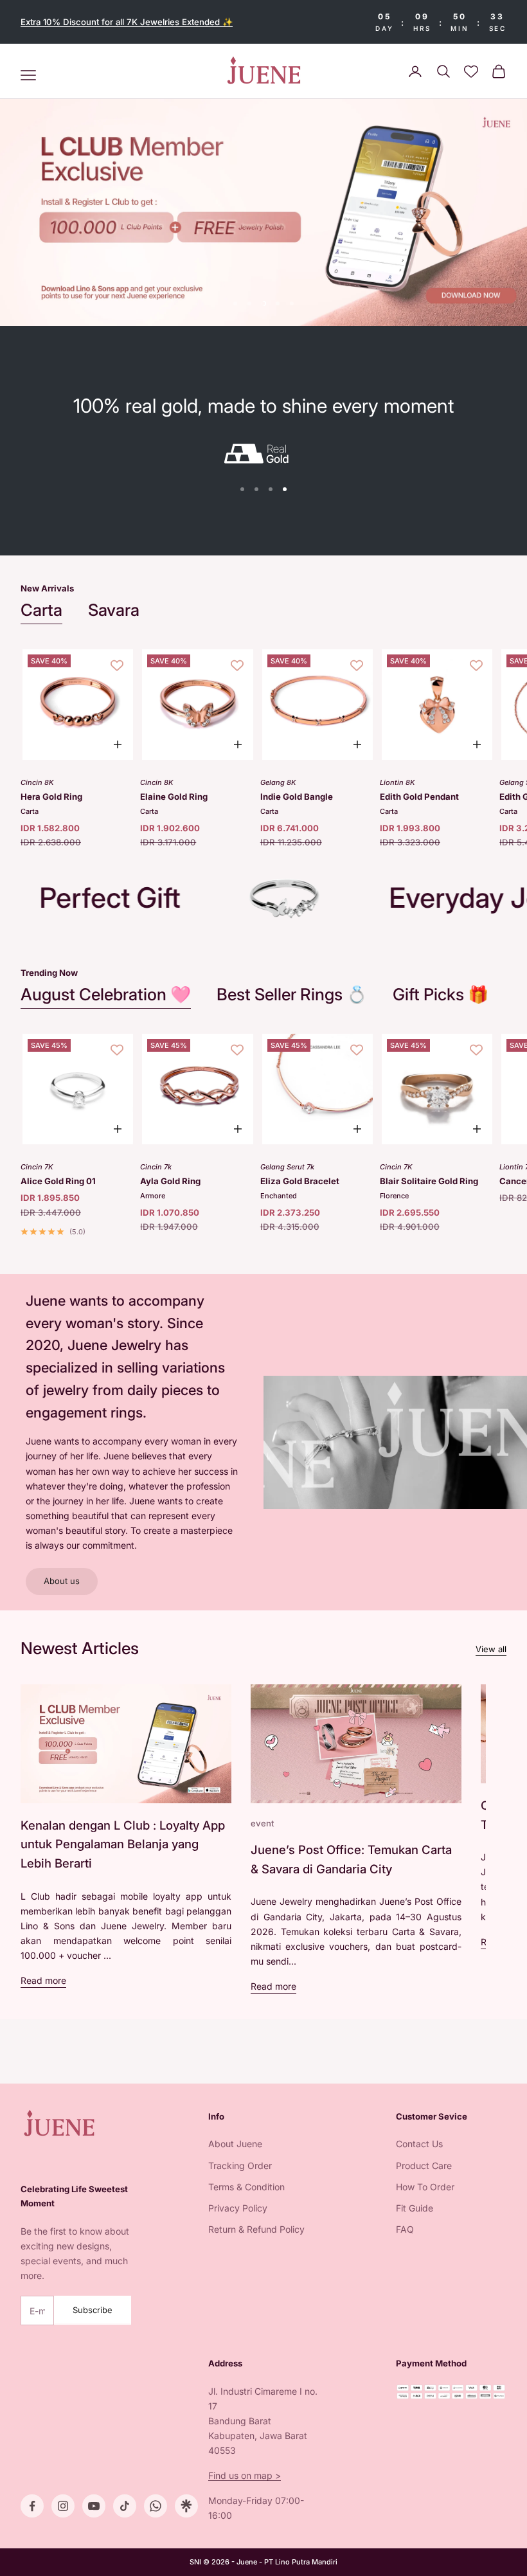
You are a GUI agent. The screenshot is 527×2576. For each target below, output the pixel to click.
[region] (263, 213)
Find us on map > (245, 2475)
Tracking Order (240, 2166)
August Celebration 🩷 (106, 994)
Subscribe (93, 2310)
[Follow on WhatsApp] (156, 2506)
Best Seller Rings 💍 (292, 994)
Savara (114, 610)
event (262, 1823)
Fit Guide (415, 2208)
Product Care (424, 2166)
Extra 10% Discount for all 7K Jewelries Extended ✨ (127, 22)
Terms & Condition (246, 2187)
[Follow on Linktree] (186, 2506)
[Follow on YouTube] (94, 2506)
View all (491, 1649)
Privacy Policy (238, 2208)
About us (62, 1581)
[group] (263, 213)
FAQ (405, 2229)
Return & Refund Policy (256, 2229)
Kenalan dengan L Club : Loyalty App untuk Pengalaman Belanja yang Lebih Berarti (123, 1844)
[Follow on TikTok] (125, 2506)
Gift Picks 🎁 (441, 994)
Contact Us (419, 2144)
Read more (43, 1980)
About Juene (235, 2144)
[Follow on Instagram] (63, 2506)
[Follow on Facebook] (32, 2506)
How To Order (425, 2187)
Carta (41, 610)
